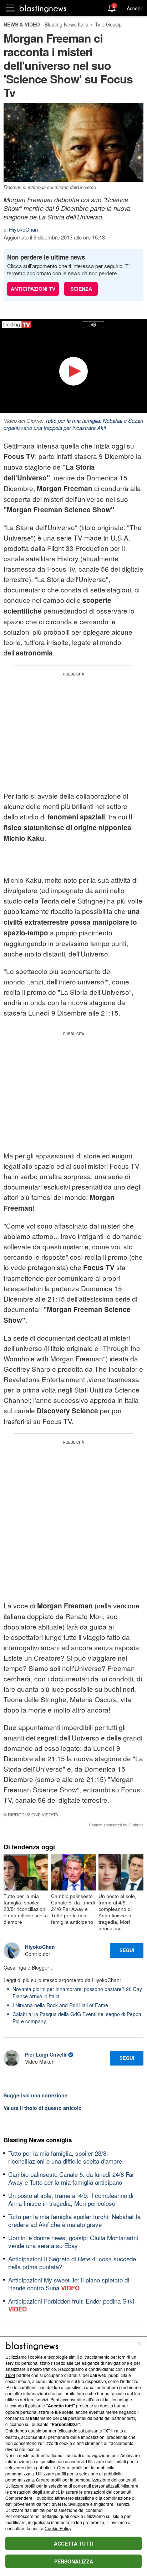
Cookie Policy (58, 2528)
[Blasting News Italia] (43, 8)
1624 (10, 2375)
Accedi (134, 8)
